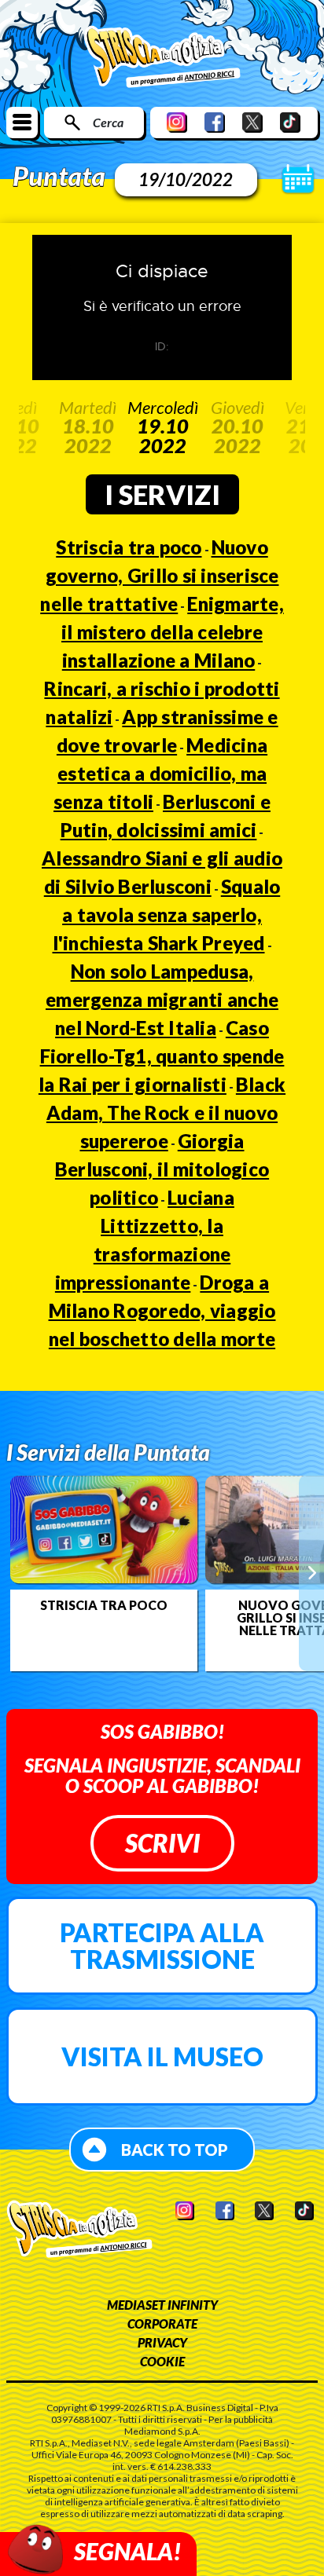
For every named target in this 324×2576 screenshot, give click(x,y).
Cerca (108, 122)
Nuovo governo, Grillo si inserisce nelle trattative (159, 575)
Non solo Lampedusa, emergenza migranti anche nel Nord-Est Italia (162, 999)
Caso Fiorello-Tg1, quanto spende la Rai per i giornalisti (162, 1056)
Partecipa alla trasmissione (162, 1946)
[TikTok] (290, 122)
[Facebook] (215, 122)
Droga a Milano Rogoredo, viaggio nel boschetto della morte (162, 1310)
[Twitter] (252, 122)
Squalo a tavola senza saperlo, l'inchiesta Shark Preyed (167, 915)
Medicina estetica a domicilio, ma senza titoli (160, 773)
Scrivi (162, 1843)
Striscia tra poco (129, 547)
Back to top (175, 2150)
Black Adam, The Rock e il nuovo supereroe (166, 1112)
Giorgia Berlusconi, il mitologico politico (162, 1169)
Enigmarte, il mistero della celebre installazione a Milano (173, 632)
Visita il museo (162, 2056)
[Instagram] (177, 122)
